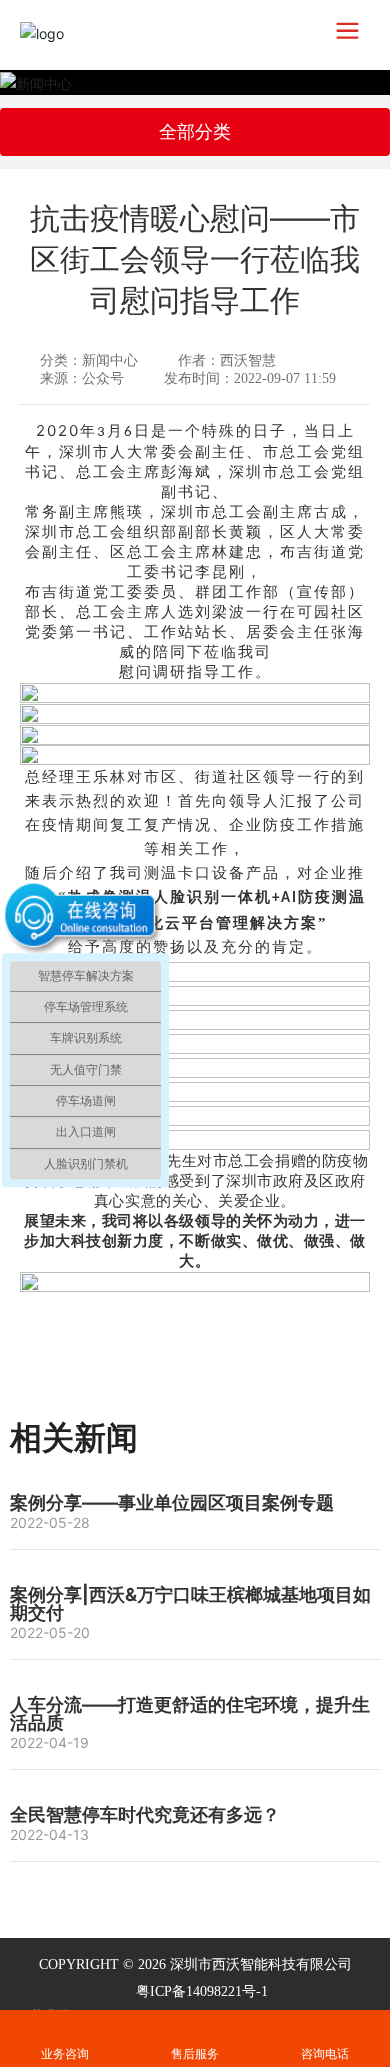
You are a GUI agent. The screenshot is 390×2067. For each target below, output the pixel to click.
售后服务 (194, 2025)
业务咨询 (64, 2025)
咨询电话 (325, 2053)
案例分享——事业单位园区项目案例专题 (172, 1502)
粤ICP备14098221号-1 (202, 1991)
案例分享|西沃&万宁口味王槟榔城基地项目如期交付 (190, 1603)
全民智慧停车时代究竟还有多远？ (145, 1814)
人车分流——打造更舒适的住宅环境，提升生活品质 (190, 1713)
